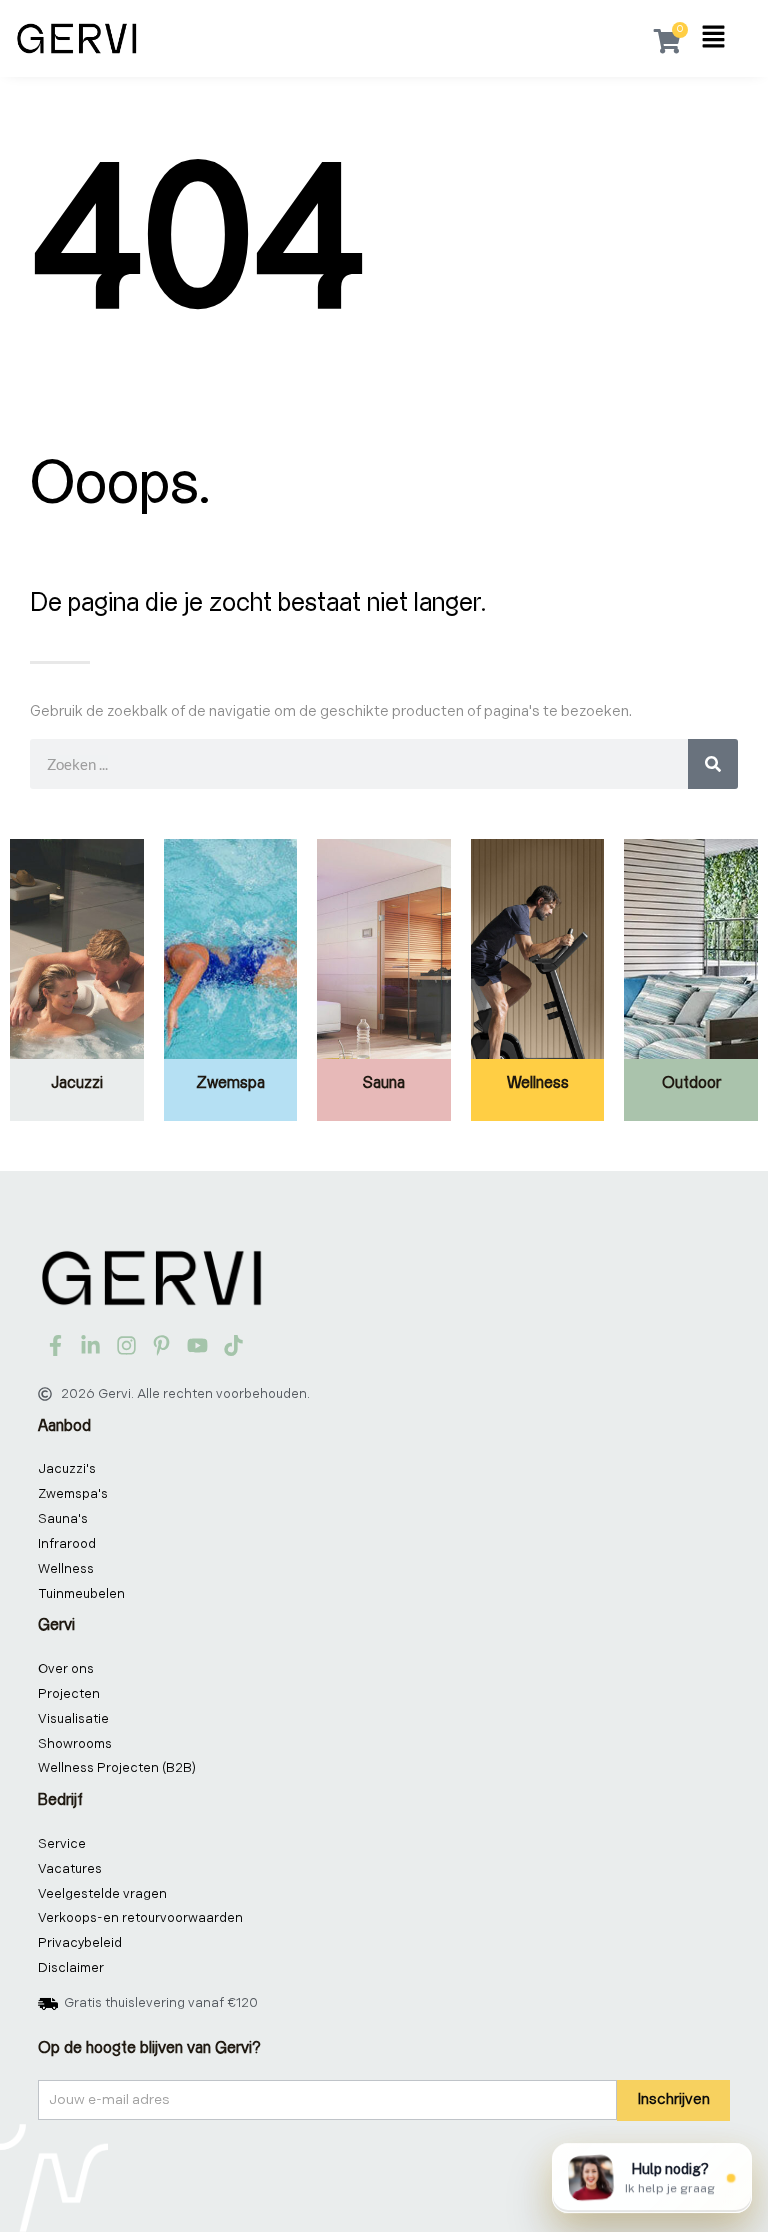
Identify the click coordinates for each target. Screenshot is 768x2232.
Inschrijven (673, 2099)
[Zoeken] (713, 764)
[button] (713, 39)
